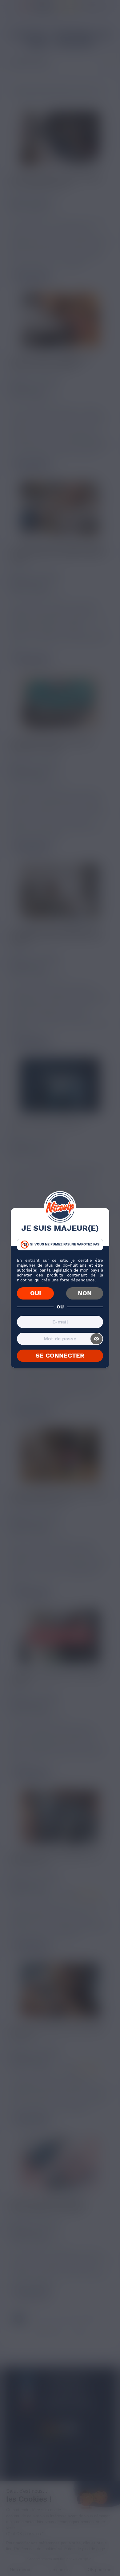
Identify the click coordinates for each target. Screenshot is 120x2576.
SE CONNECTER (60, 1355)
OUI (36, 1293)
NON (85, 1293)
